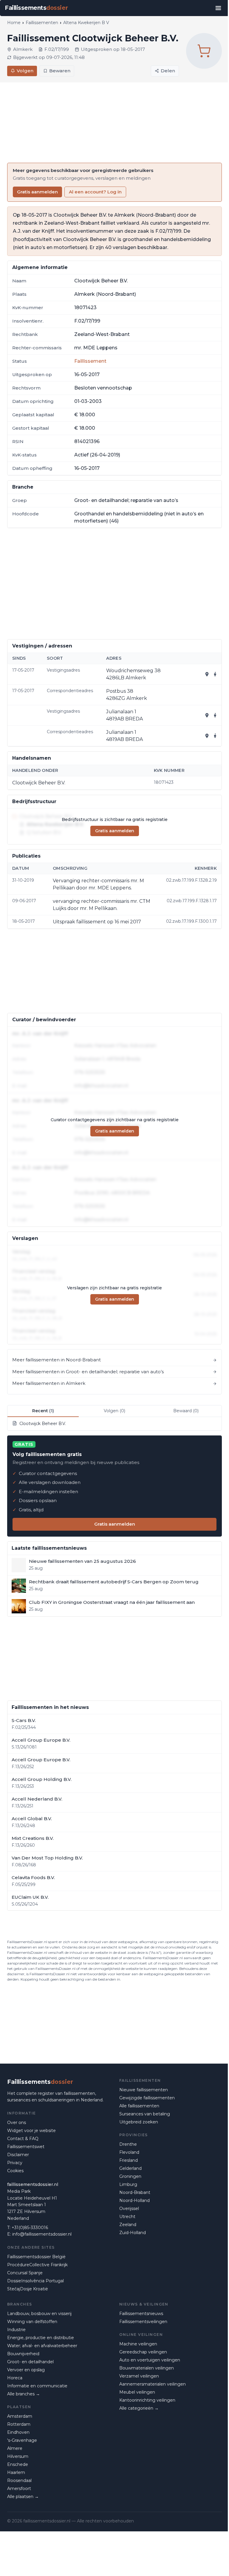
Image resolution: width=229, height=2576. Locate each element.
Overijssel (129, 2209)
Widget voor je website (31, 2131)
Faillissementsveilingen (143, 2322)
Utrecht (127, 2217)
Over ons (17, 2123)
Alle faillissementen (139, 2106)
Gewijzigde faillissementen (147, 2098)
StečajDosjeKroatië (28, 2289)
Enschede (18, 2464)
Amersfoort (19, 2489)
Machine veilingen (138, 2344)
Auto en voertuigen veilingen (150, 2360)
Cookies (15, 2171)
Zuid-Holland (133, 2233)
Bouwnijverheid (23, 2354)
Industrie (16, 2330)
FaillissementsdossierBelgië (36, 2257)
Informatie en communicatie (37, 2386)
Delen (168, 71)
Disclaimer (18, 2155)
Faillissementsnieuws (141, 2314)
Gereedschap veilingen (143, 2352)
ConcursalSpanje (25, 2273)
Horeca (15, 2378)
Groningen (130, 2176)
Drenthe (128, 2144)
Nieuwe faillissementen (144, 2090)
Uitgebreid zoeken (139, 2122)
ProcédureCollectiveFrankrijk (37, 2265)
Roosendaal (19, 2480)
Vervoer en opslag (26, 2370)
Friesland (129, 2160)
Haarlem (16, 2472)
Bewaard (186, 1411)
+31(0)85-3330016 (30, 2228)
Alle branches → (24, 2394)
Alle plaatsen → (23, 2497)
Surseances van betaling (145, 2114)
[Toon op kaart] (207, 674)
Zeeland (128, 2225)
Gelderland (130, 2168)
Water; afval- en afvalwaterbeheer (42, 2346)
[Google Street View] (215, 674)
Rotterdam (19, 2424)
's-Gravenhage (22, 2440)
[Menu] (218, 8)
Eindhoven (18, 2432)
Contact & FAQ (23, 2139)
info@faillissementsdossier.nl (42, 2234)
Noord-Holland (134, 2200)
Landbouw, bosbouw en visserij (39, 2314)
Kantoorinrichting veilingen (147, 2400)
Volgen (25, 71)
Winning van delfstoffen (32, 2322)
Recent (43, 1411)
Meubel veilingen (137, 2392)
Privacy (15, 2163)
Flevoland (129, 2152)
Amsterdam (20, 2416)
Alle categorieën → (139, 2408)
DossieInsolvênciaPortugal (35, 2281)
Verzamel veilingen (139, 2376)
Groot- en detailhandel (30, 2362)
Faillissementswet (26, 2147)
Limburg (128, 2184)
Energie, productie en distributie (41, 2338)
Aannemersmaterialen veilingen (153, 2384)
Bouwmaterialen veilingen (147, 2368)
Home (14, 23)
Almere (15, 2448)
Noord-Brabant (135, 2192)
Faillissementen (42, 23)
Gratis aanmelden (37, 192)
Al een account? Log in (95, 192)
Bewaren (60, 71)
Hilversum (18, 2456)
